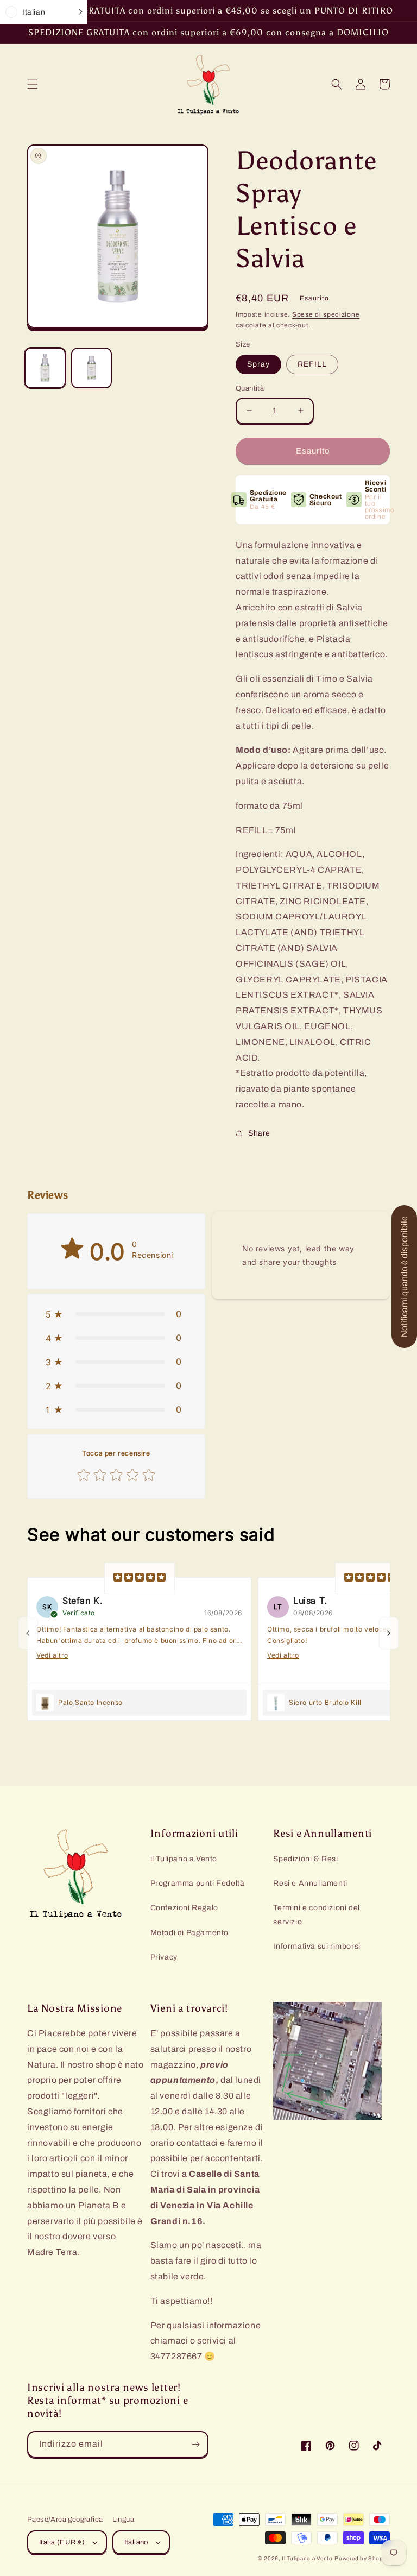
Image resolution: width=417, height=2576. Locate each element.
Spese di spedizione (326, 314)
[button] (33, 84)
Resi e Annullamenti (310, 1883)
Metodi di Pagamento (189, 1933)
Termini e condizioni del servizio (316, 1914)
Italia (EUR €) (62, 2542)
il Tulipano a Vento (184, 1859)
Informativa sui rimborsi (317, 1946)
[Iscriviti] (195, 2444)
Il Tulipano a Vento (307, 2558)
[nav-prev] (28, 1633)
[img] (140, 1578)
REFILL (312, 364)
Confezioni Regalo (184, 1908)
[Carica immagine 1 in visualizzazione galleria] (45, 368)
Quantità (250, 388)
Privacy (164, 1957)
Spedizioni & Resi (305, 1859)
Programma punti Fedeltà (198, 1883)
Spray (258, 364)
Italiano (136, 2542)
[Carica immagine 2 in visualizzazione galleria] (92, 368)
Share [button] (259, 1133)
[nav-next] (389, 1633)
